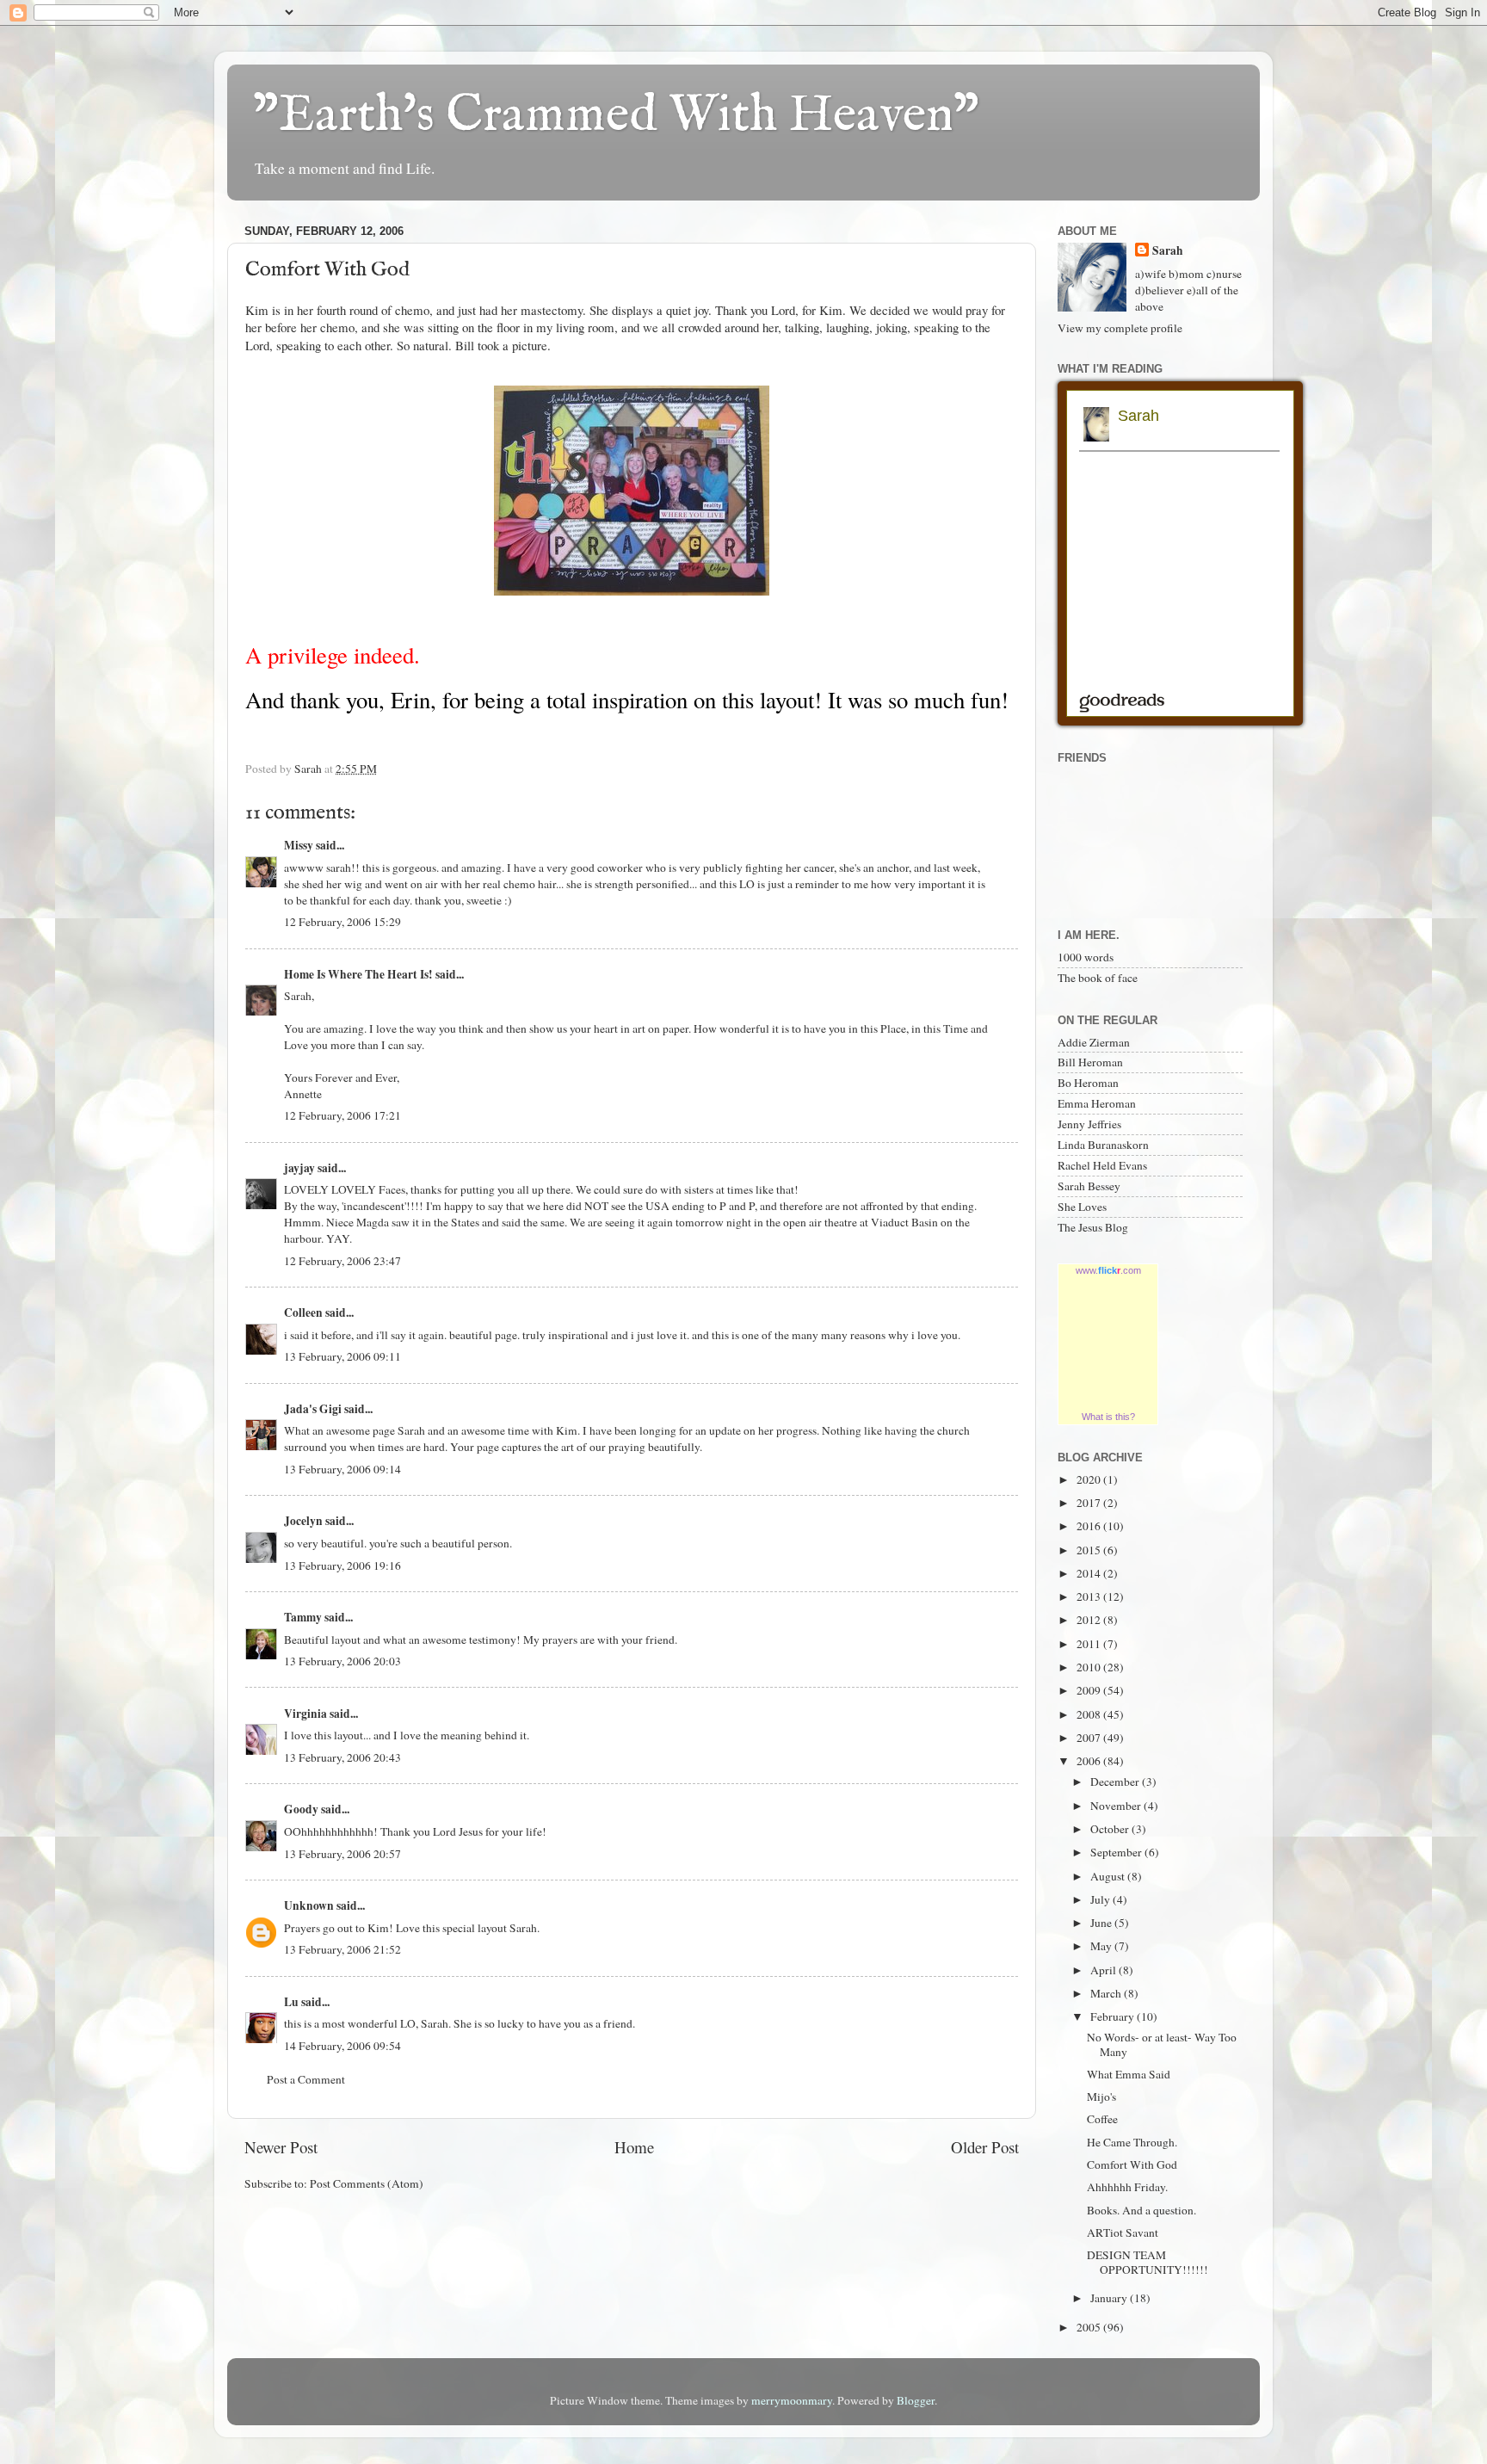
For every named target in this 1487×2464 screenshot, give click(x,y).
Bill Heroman (1090, 1062)
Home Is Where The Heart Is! (358, 974)
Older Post (985, 2147)
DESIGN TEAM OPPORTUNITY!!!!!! (1148, 2262)
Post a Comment (306, 2079)
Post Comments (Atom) (367, 2183)
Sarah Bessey (1089, 1186)
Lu (291, 2002)
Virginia (305, 1714)
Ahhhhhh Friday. (1127, 2187)
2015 (1090, 1550)
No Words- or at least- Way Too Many (1162, 2044)
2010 (1090, 1667)
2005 (1090, 2327)
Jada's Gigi (313, 1409)
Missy (299, 845)
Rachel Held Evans (1102, 1165)
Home (634, 2147)
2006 (1090, 1761)
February (1114, 2016)
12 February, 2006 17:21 (342, 1115)
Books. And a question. (1141, 2210)
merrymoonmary (792, 2400)
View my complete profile (1120, 328)
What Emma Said (1129, 2074)
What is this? (1108, 1417)
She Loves (1082, 1207)
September (1117, 1852)
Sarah (1168, 251)
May (1102, 1946)
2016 (1090, 1526)
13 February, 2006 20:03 (342, 1661)
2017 (1090, 1503)
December (1116, 1782)
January (1110, 2298)
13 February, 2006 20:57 (342, 1854)
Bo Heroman (1088, 1083)
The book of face (1098, 978)
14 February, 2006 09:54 (342, 2046)
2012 (1090, 1620)
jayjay (299, 1168)
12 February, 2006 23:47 (342, 1261)
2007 (1090, 1738)
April (1104, 1970)
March (1107, 1993)
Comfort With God (1132, 2164)
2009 (1090, 1690)
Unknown (309, 1905)
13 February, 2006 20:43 (342, 1757)
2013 (1090, 1596)
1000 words (1086, 957)
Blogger (916, 2400)
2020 (1090, 1479)
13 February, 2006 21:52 (342, 1949)
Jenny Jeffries (1089, 1124)
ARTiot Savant (1123, 2232)
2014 (1090, 1573)
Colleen (303, 1312)
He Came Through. (1132, 2142)
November (1117, 1806)
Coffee (1102, 2119)
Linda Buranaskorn (1103, 1145)
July (1101, 1899)
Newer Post (281, 2147)
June (1102, 1923)
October (1111, 1829)
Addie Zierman (1094, 1042)
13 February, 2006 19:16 (342, 1565)
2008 (1090, 1714)
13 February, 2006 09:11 (342, 1356)
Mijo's (1101, 2097)
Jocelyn (303, 1521)
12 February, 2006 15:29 (342, 922)
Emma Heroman (1097, 1103)
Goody (301, 1809)
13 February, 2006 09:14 (342, 1469)
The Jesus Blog (1093, 1227)
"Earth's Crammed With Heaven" (616, 116)
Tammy (303, 1617)
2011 (1090, 1644)
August (1109, 1876)
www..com (1108, 1270)
